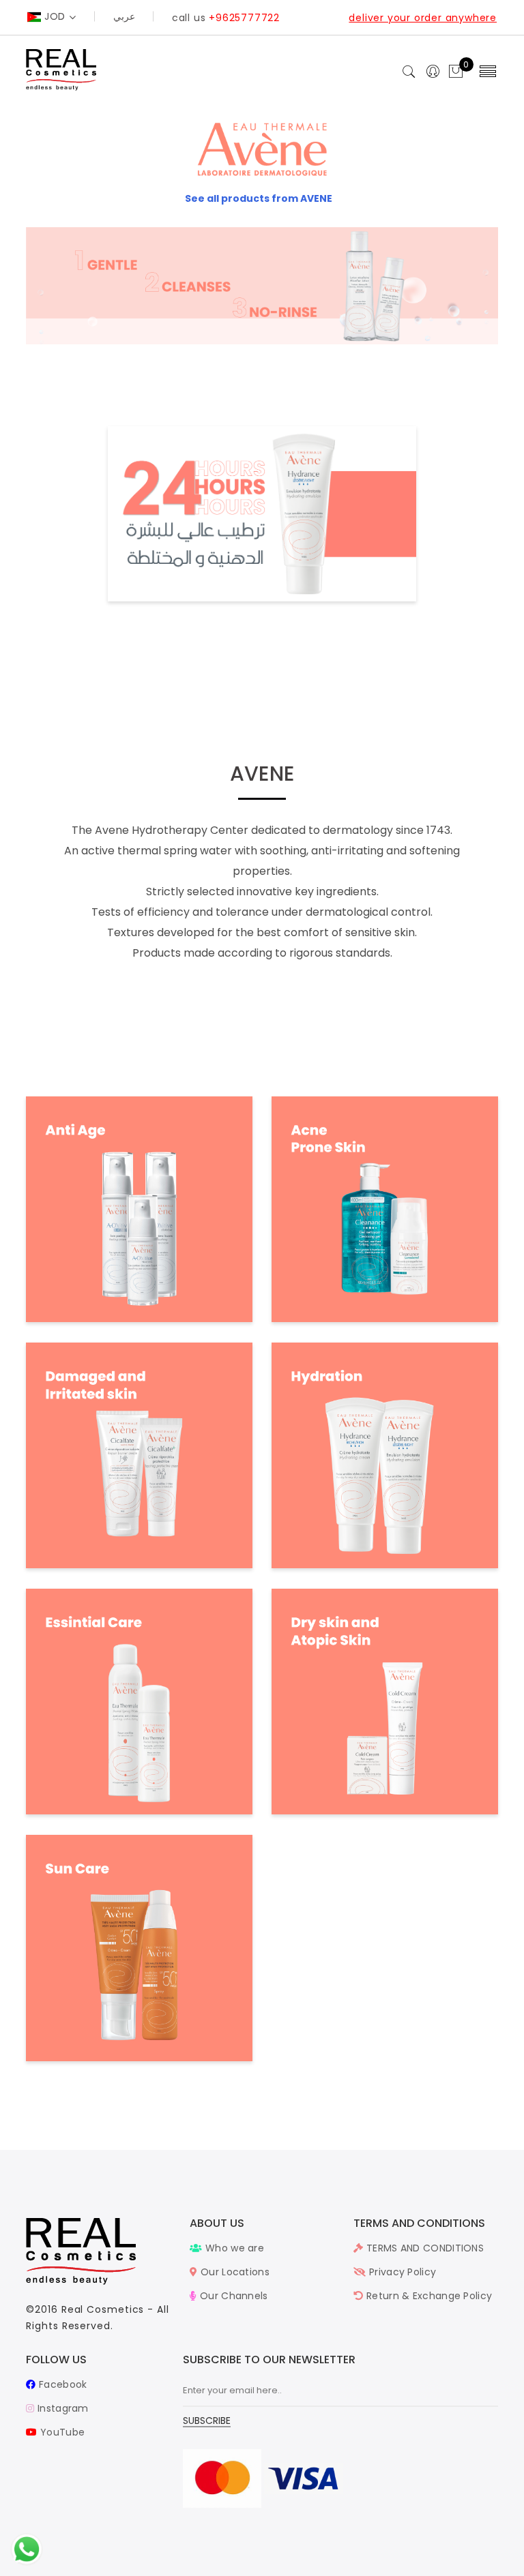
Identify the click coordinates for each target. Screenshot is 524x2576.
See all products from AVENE (259, 198)
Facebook (61, 2384)
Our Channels (232, 2296)
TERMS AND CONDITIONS (424, 2248)
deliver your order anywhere (423, 18)
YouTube (61, 2432)
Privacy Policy (401, 2272)
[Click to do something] (27, 2549)
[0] (456, 72)
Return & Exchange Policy (428, 2296)
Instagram (61, 2408)
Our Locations (234, 2272)
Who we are (233, 2248)
